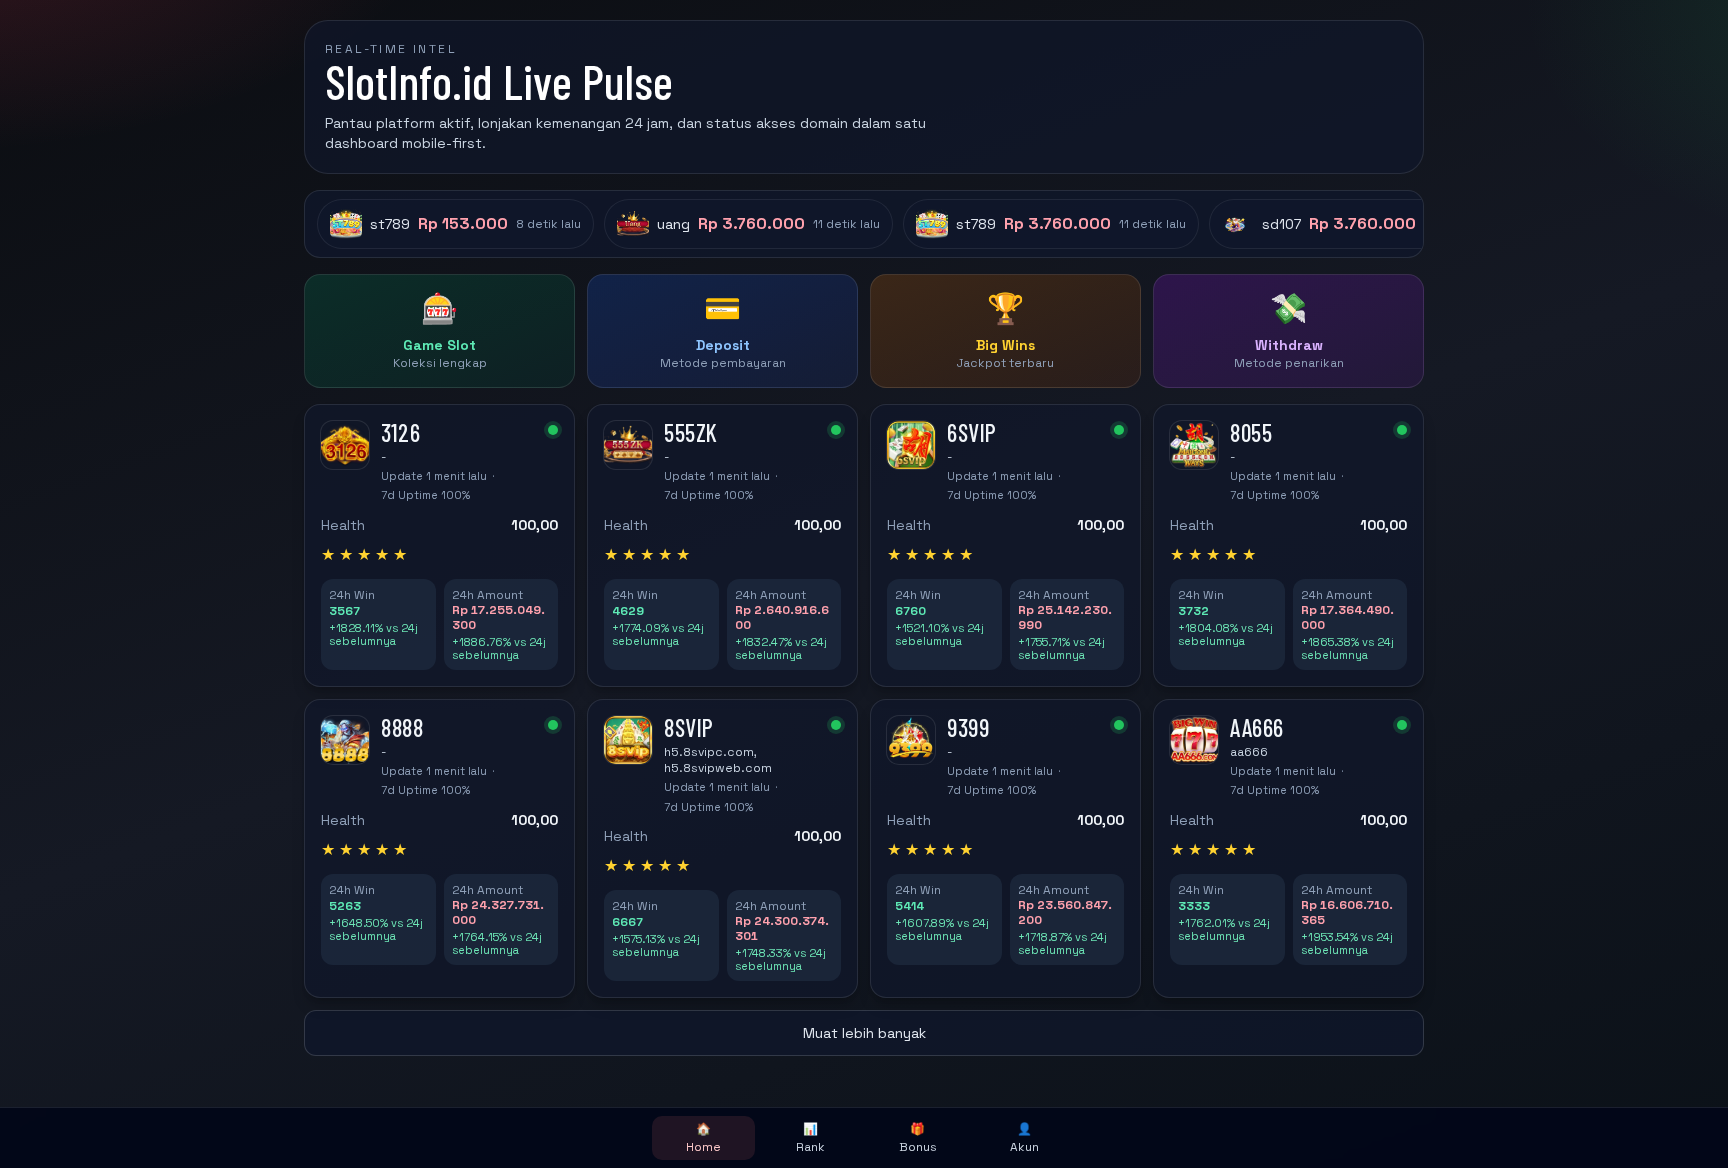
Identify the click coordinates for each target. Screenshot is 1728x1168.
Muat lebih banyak (864, 1033)
